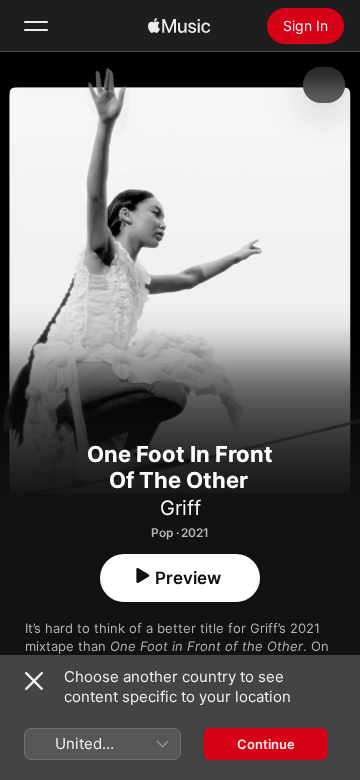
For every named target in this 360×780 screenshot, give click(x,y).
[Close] (34, 681)
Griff (180, 508)
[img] (179, 26)
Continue (266, 744)
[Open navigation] (36, 26)
